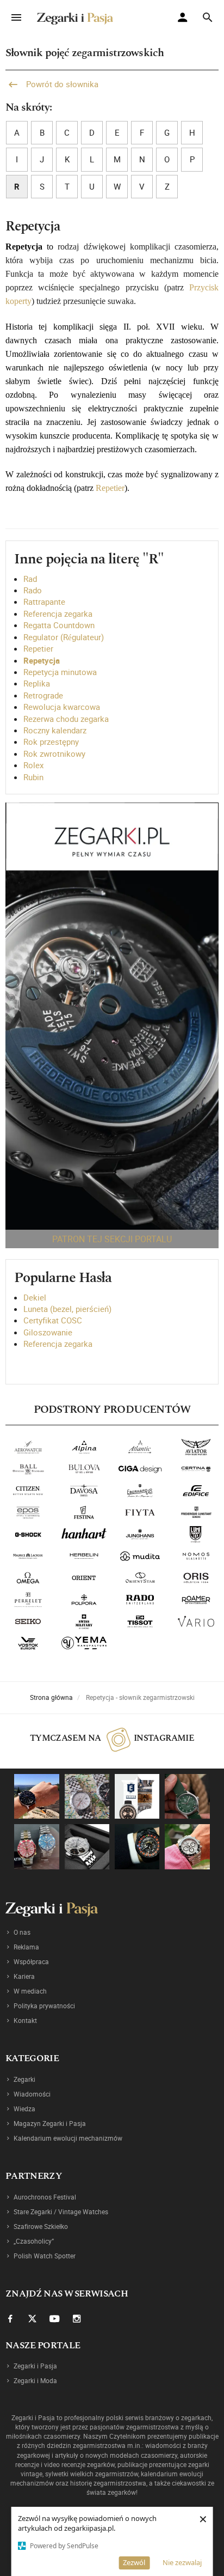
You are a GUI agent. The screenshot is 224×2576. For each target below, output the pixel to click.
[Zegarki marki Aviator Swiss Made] (196, 1447)
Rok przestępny (51, 742)
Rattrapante (44, 602)
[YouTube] (54, 2318)
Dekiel (35, 1297)
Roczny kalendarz (55, 730)
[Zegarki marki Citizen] (28, 1491)
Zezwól (134, 2562)
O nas (22, 1932)
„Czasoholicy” (34, 2241)
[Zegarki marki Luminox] (196, 1534)
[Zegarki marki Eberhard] (140, 1491)
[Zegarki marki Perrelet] (28, 1600)
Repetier (110, 488)
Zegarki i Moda (35, 2380)
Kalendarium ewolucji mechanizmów (68, 2138)
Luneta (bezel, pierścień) (67, 1309)
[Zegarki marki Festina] (84, 1512)
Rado (33, 590)
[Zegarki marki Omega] (28, 1578)
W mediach (30, 1991)
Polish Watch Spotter (45, 2256)
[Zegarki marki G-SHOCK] (28, 1534)
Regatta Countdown (59, 625)
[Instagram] (77, 2318)
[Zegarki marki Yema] (84, 1643)
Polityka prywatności (44, 2006)
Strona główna (51, 1697)
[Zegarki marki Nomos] (196, 1556)
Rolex (33, 765)
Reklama (26, 1947)
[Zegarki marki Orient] (84, 1578)
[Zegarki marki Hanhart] (84, 1534)
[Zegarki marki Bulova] (84, 1469)
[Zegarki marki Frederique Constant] (196, 1512)
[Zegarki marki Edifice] (196, 1491)
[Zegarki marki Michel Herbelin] (84, 1556)
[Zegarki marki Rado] (140, 1600)
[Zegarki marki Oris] (196, 1578)
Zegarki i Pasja (35, 2366)
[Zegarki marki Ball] (28, 1469)
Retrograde (43, 695)
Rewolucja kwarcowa (62, 707)
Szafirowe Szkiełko (41, 2226)
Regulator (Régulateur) (64, 637)
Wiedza (24, 2109)
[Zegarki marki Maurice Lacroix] (28, 1556)
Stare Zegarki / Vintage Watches (61, 2212)
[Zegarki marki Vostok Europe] (28, 1643)
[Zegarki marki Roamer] (196, 1600)
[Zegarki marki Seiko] (28, 1621)
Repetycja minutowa (60, 672)
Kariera (24, 1976)
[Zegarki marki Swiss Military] (84, 1621)
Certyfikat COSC (53, 1320)
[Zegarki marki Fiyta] (140, 1512)
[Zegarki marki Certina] (196, 1469)
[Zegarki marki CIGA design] (140, 1469)
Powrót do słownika (61, 84)
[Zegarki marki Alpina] (84, 1447)
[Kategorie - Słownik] (112, 1016)
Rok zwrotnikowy (54, 754)
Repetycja (42, 660)
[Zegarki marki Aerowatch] (28, 1447)
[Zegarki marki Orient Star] (140, 1578)
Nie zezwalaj (182, 2562)
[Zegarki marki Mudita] (140, 1556)
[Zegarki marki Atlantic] (140, 1447)
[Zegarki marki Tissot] (140, 1621)
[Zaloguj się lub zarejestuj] (185, 19)
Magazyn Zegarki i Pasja (50, 2123)
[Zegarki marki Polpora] (84, 1600)
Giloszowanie (48, 1332)
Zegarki (24, 2079)
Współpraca (31, 1961)
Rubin (33, 777)
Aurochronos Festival (45, 2197)
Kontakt (25, 2020)
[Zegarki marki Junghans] (140, 1534)
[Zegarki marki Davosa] (84, 1491)
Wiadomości (32, 2094)
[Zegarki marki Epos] (28, 1512)
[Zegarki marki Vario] (196, 1621)
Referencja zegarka (58, 613)
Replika (37, 683)
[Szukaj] (207, 18)
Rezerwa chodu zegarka (66, 719)
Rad (30, 579)
